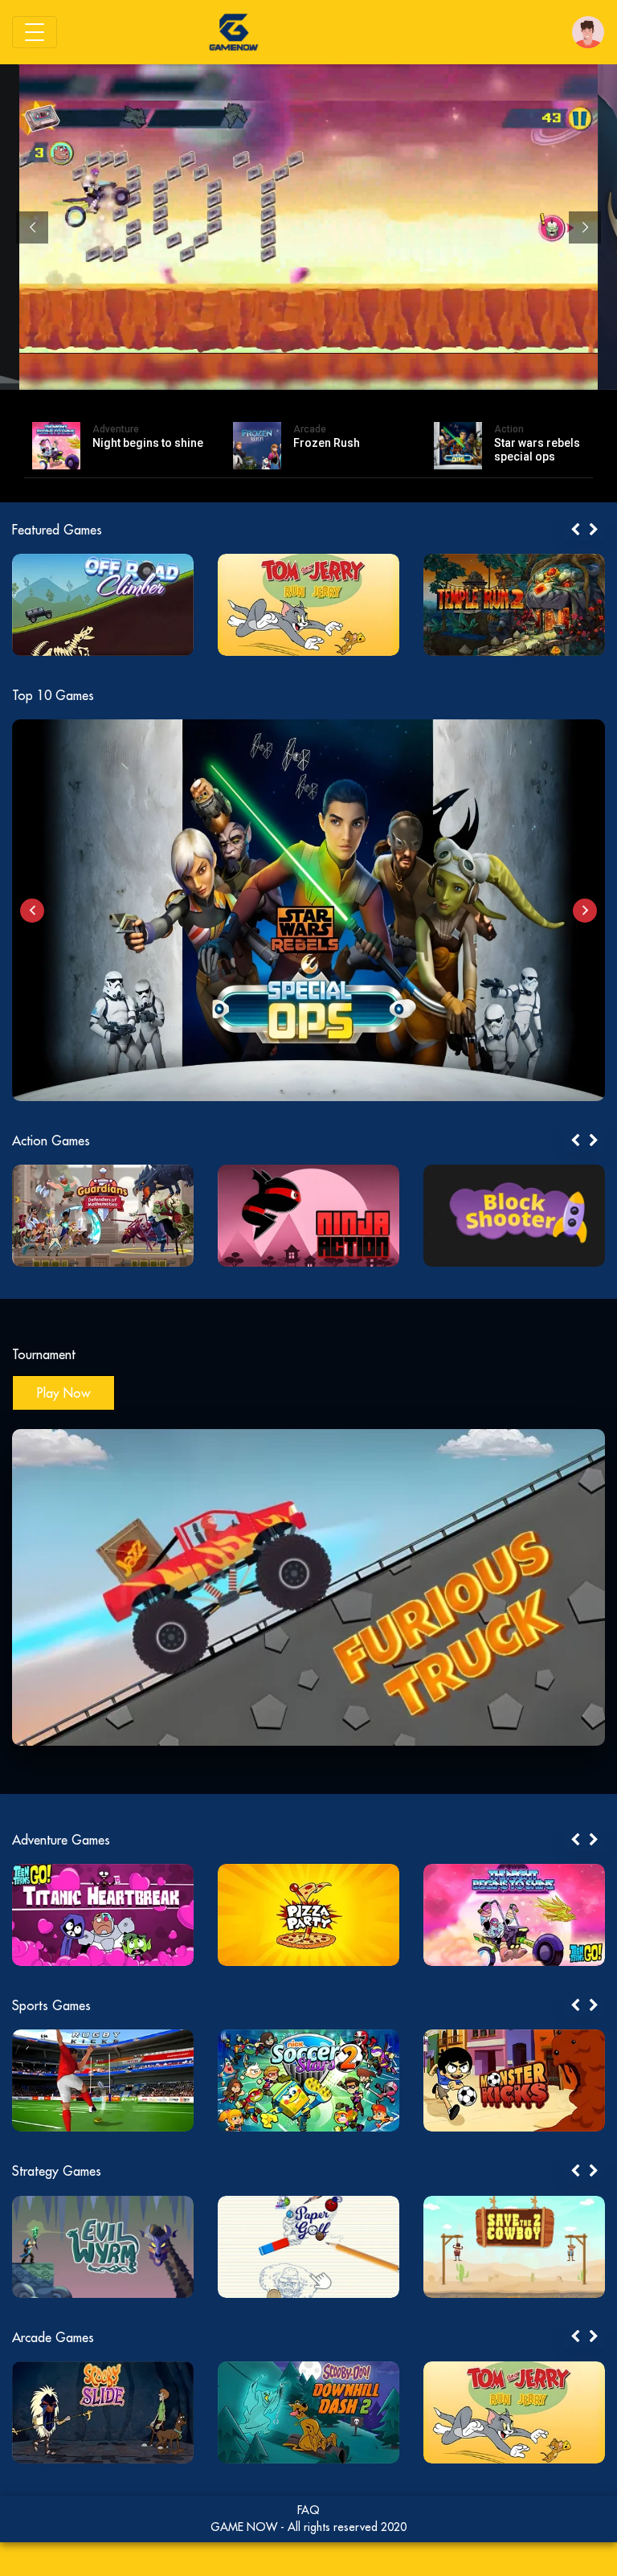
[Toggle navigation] (35, 32)
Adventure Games (61, 1840)
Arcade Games (53, 2337)
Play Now (63, 1393)
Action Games (51, 1141)
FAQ (308, 2510)
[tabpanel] (103, 605)
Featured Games (57, 530)
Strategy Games (57, 2171)
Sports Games (51, 2005)
